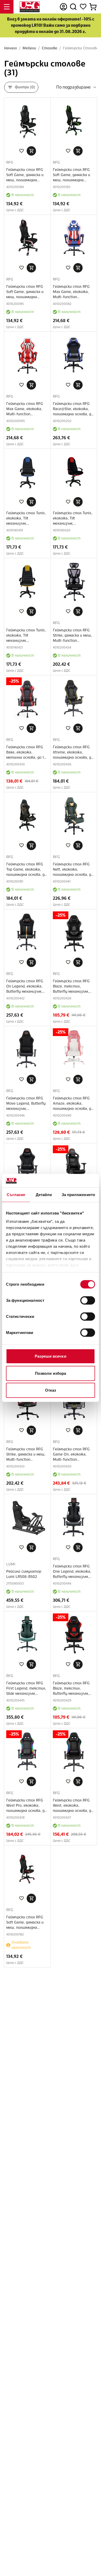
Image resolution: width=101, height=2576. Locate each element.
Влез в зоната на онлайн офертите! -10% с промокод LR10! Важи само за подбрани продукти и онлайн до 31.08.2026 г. (51, 25)
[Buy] (31, 151)
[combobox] (77, 87)
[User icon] (63, 7)
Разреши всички (50, 1356)
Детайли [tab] (44, 1195)
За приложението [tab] (78, 1195)
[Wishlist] (83, 7)
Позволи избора (51, 1373)
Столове (49, 48)
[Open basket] (93, 7)
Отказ (51, 1390)
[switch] (88, 1300)
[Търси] (73, 7)
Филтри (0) (25, 87)
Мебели (29, 48)
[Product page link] (27, 121)
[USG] (30, 7)
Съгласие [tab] (16, 1195)
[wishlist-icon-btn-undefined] (21, 151)
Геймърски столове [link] (81, 48)
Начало (10, 48)
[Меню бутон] (7, 7)
